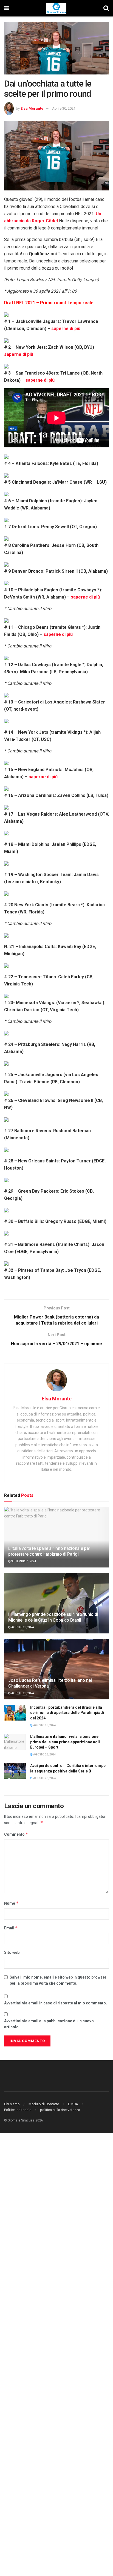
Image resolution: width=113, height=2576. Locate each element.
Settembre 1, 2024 (23, 1561)
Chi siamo (12, 2104)
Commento (16, 1834)
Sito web (12, 1952)
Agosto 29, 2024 (22, 1627)
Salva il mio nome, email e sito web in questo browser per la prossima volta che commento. (58, 1980)
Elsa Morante (32, 108)
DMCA (73, 2104)
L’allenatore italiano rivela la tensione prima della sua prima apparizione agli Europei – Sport (65, 1742)
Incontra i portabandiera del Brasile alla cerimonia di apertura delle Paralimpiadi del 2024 (67, 1713)
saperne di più (66, 329)
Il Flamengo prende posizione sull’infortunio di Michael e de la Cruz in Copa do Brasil (53, 1617)
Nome (11, 1903)
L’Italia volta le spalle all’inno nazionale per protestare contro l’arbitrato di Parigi (49, 1551)
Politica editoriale (18, 2110)
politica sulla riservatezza (60, 2110)
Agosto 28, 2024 (44, 1725)
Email (11, 1928)
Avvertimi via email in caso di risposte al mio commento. (56, 2003)
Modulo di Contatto (44, 2104)
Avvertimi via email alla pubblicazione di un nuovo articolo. (49, 2024)
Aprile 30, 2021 (64, 108)
